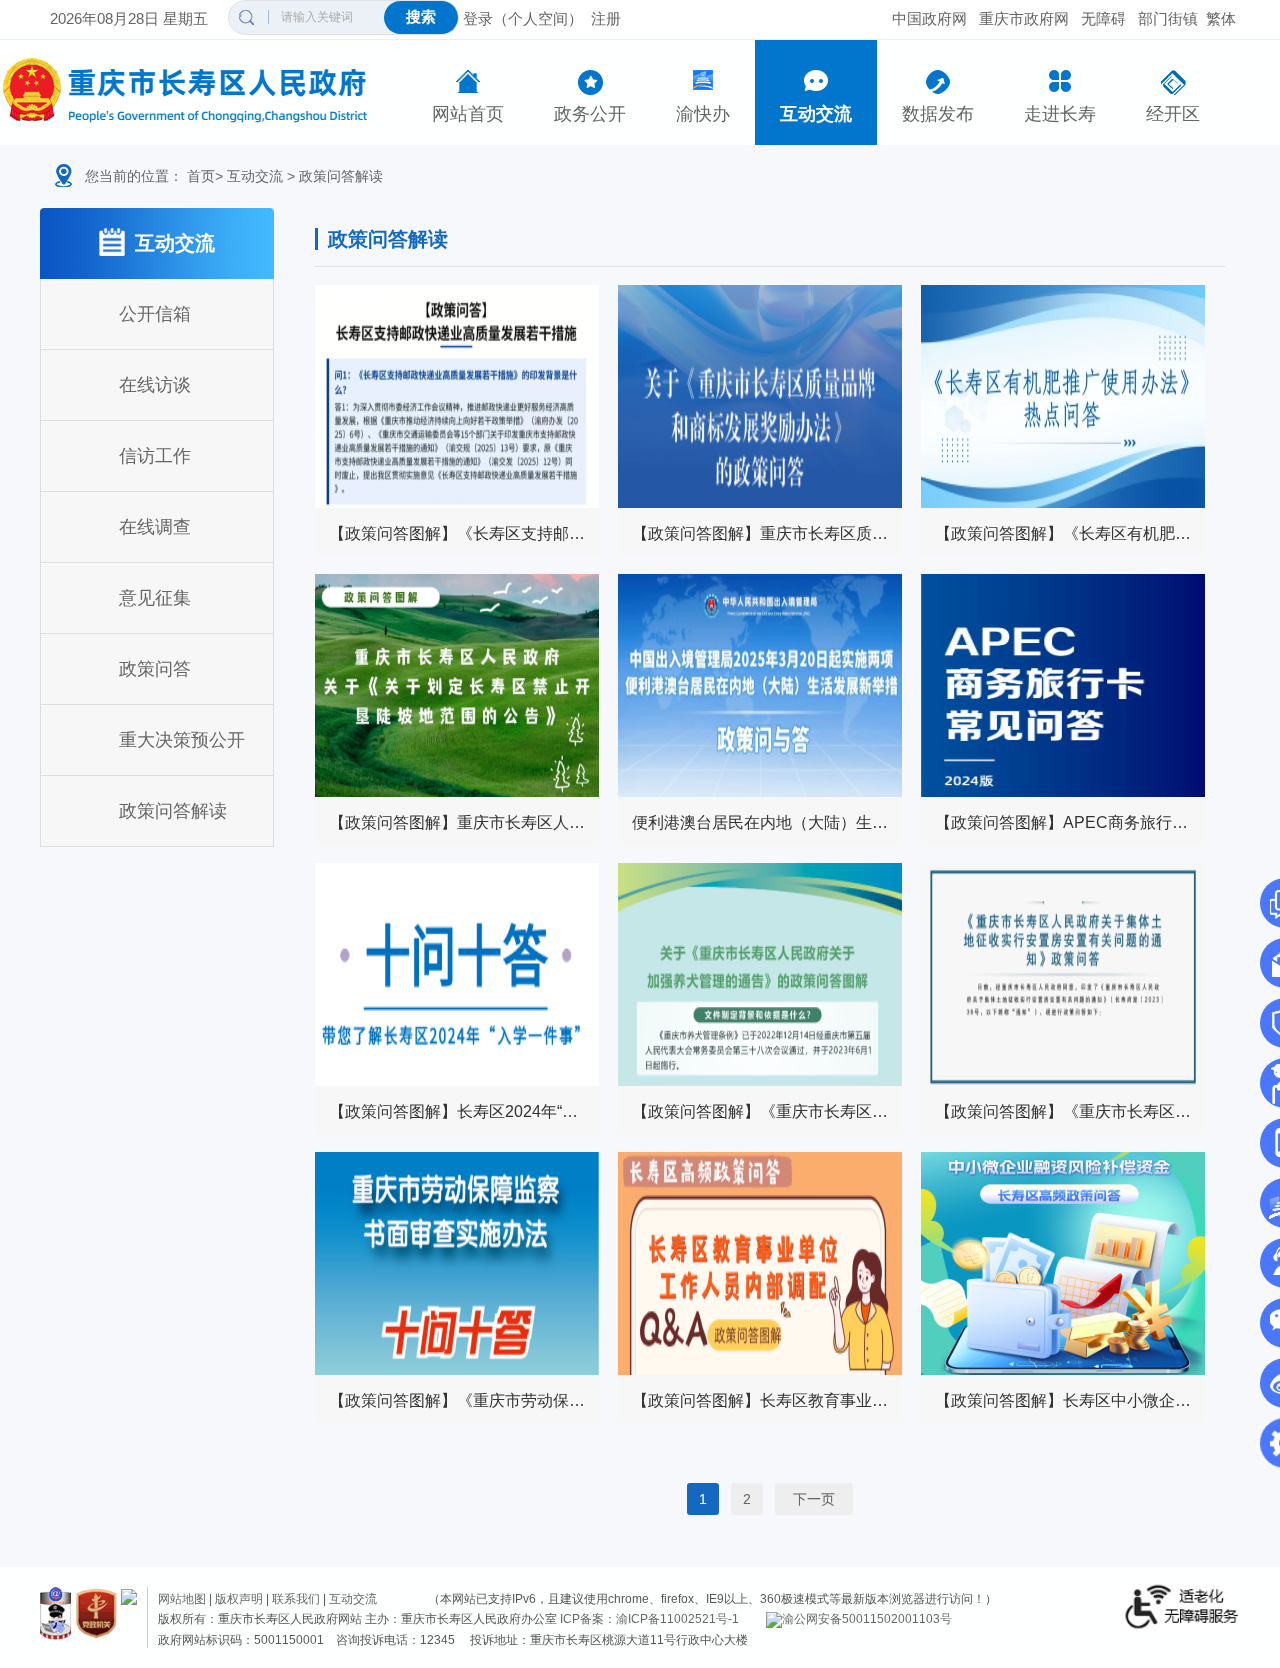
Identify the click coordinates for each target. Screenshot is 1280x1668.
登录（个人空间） (523, 18)
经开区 (1173, 114)
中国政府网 (929, 18)
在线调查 (155, 527)
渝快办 (703, 114)
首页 (201, 176)
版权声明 (239, 1599)
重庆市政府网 (1024, 18)
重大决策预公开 (182, 740)
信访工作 (155, 456)
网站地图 (182, 1599)
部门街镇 (1168, 18)
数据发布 (938, 114)
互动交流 (816, 114)
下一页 (814, 1499)
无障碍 (1103, 18)
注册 (606, 18)
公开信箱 (155, 314)
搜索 (421, 16)
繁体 (1221, 18)
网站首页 (468, 114)
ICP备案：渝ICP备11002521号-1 (649, 1619)
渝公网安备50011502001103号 (867, 1619)
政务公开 (590, 114)
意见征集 (155, 598)
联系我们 (296, 1599)
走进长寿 (1060, 114)
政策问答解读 (341, 176)
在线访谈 (155, 385)
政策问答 (155, 669)
